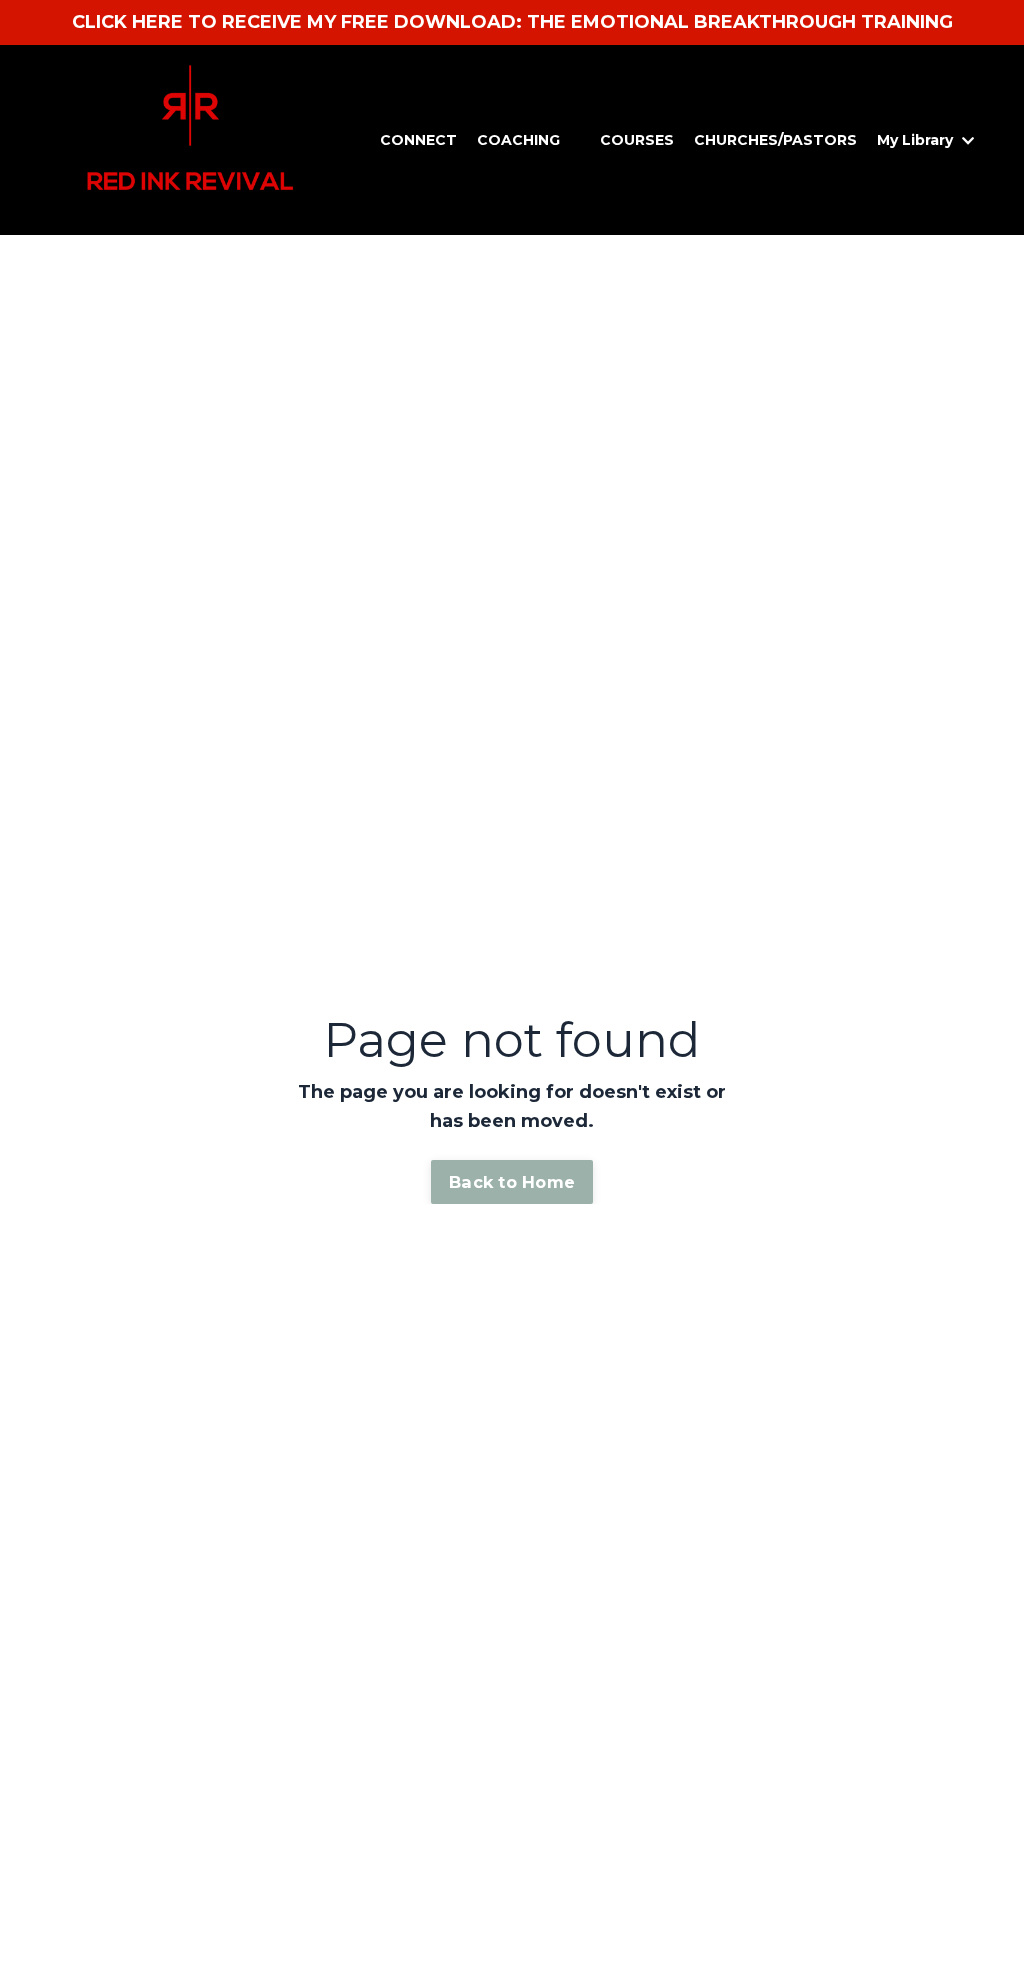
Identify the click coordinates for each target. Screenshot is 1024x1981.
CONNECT (418, 140)
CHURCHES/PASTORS (775, 140)
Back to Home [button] (512, 1182)
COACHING (518, 140)
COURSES (637, 140)
